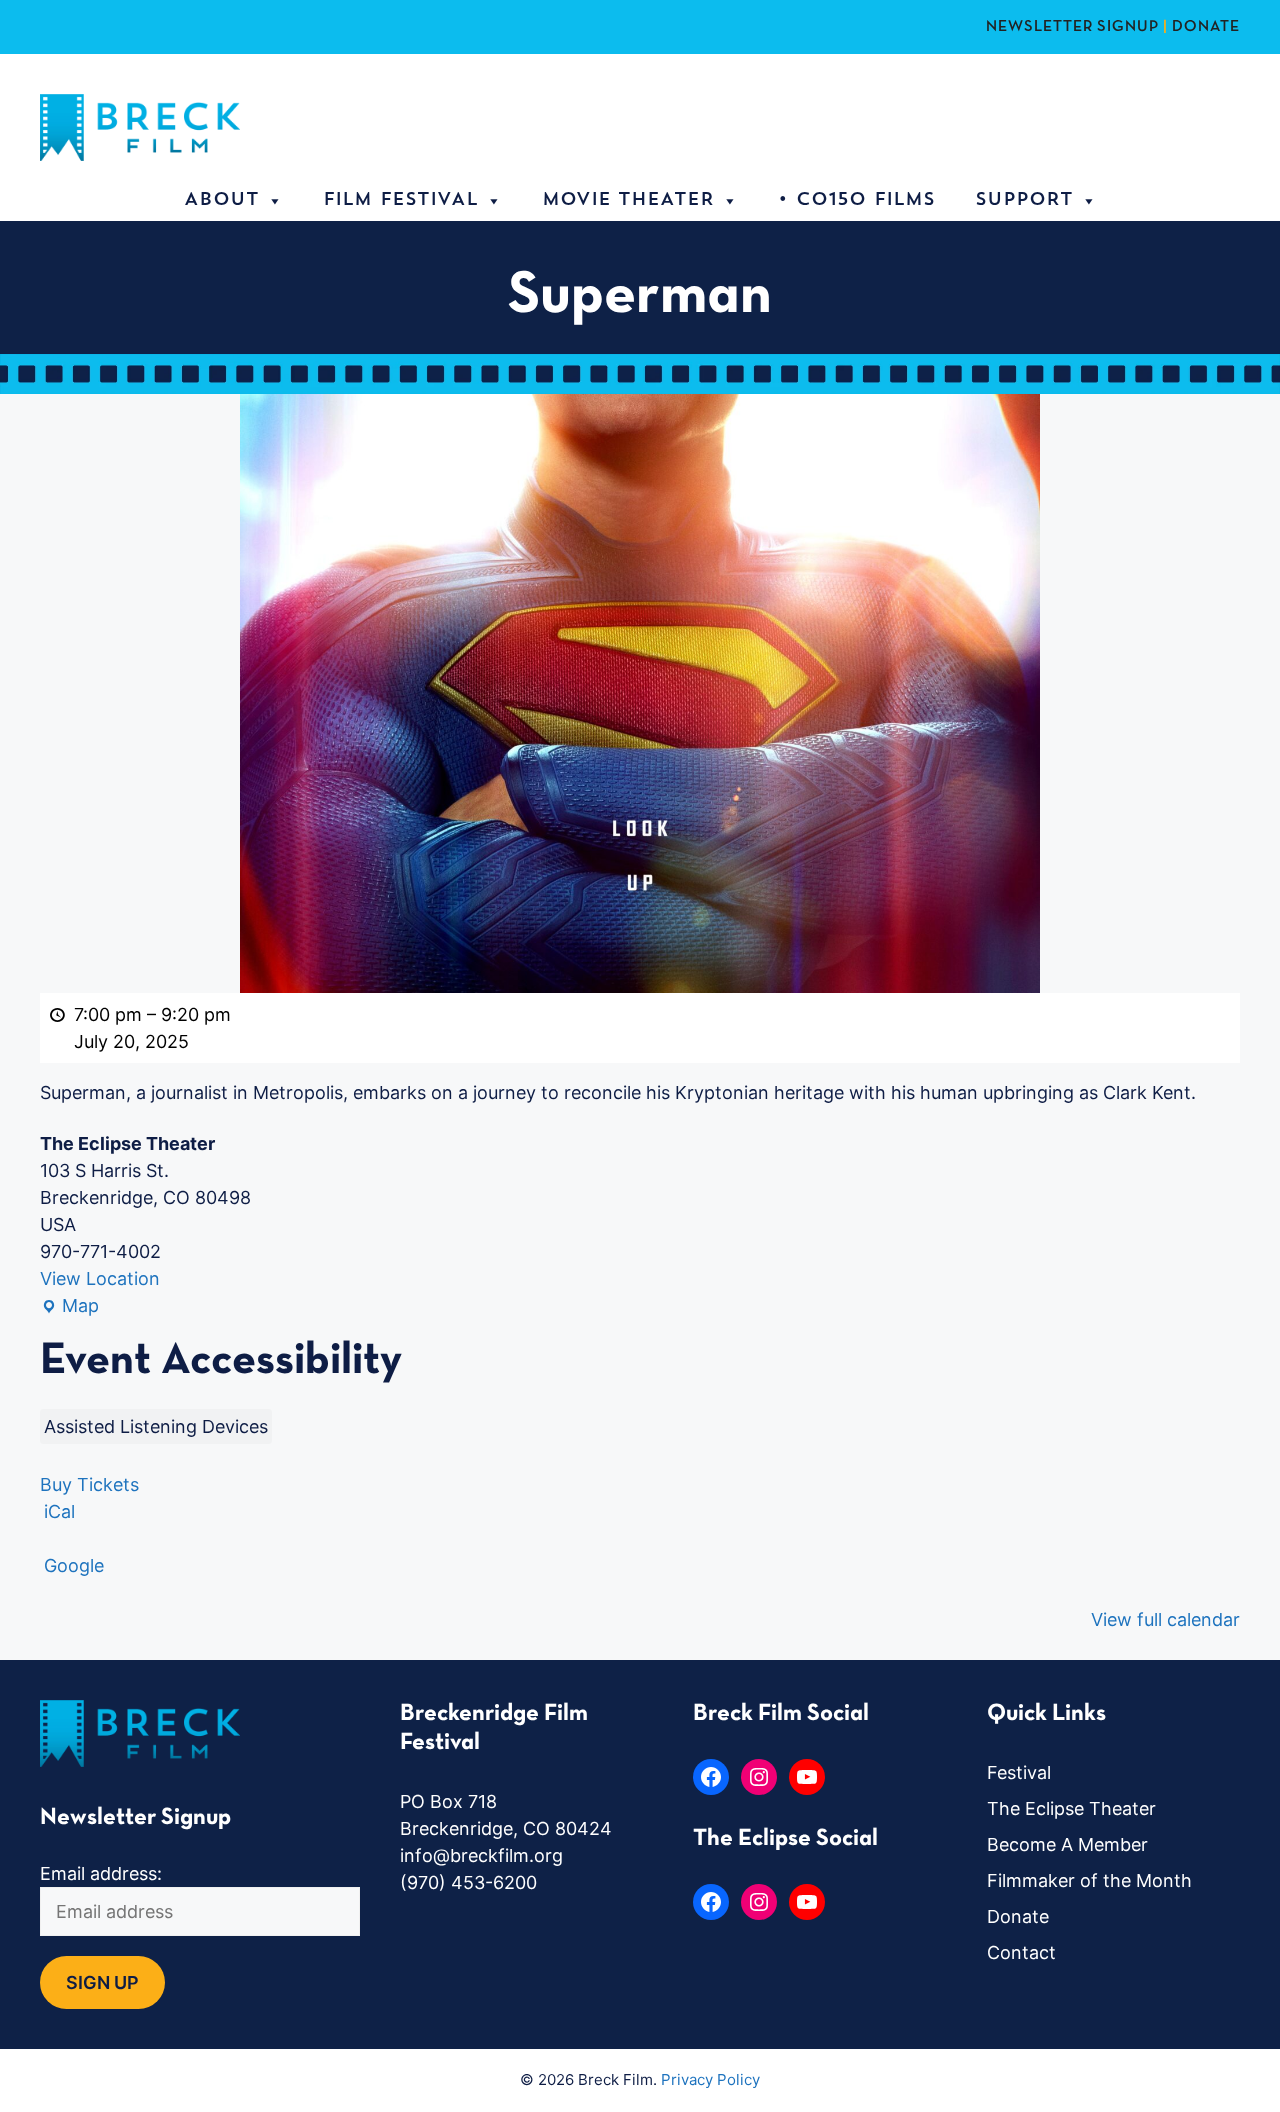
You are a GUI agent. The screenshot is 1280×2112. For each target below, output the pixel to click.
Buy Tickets (89, 1484)
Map (69, 1307)
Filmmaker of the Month (1089, 1880)
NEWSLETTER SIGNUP (1072, 27)
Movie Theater (628, 201)
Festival (1019, 1772)
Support (1024, 201)
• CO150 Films (856, 201)
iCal (59, 1511)
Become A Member (1067, 1844)
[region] (260, 1967)
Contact (1021, 1952)
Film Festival (400, 201)
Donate (1018, 1916)
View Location (100, 1278)
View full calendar (1165, 1619)
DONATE (1206, 27)
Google (74, 1565)
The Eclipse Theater (1071, 1808)
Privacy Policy (710, 2079)
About (221, 201)
